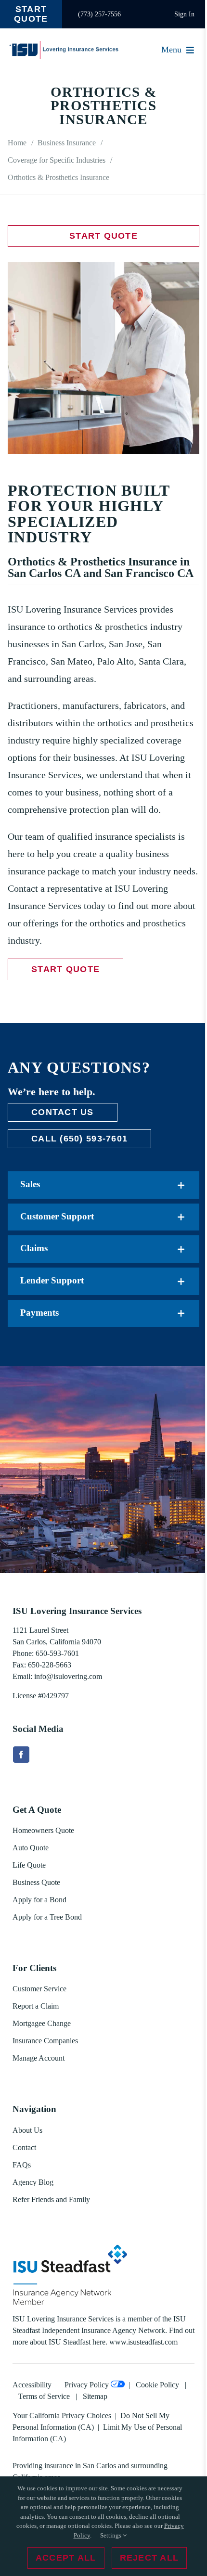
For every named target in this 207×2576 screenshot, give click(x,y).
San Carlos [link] (99, 2466)
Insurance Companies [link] (45, 2041)
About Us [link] (27, 2130)
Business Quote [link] (36, 1882)
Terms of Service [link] (44, 2396)
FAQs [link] (22, 2165)
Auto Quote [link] (31, 1848)
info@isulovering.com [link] (68, 1676)
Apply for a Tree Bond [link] (47, 1917)
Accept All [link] (66, 2558)
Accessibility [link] (32, 2385)
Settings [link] (111, 2535)
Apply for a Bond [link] (39, 1900)
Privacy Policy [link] (87, 2385)
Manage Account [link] (39, 2058)
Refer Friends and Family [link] (51, 2199)
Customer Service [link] (39, 1989)
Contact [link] (24, 2147)
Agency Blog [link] (33, 2182)
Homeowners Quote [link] (43, 1830)
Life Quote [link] (29, 1865)
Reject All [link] (149, 2558)
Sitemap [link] (95, 2396)
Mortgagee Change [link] (42, 2023)
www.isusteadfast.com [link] (143, 2342)
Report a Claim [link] (36, 2006)
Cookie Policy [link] (157, 2385)
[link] (31, 14)
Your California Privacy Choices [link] (62, 2416)
